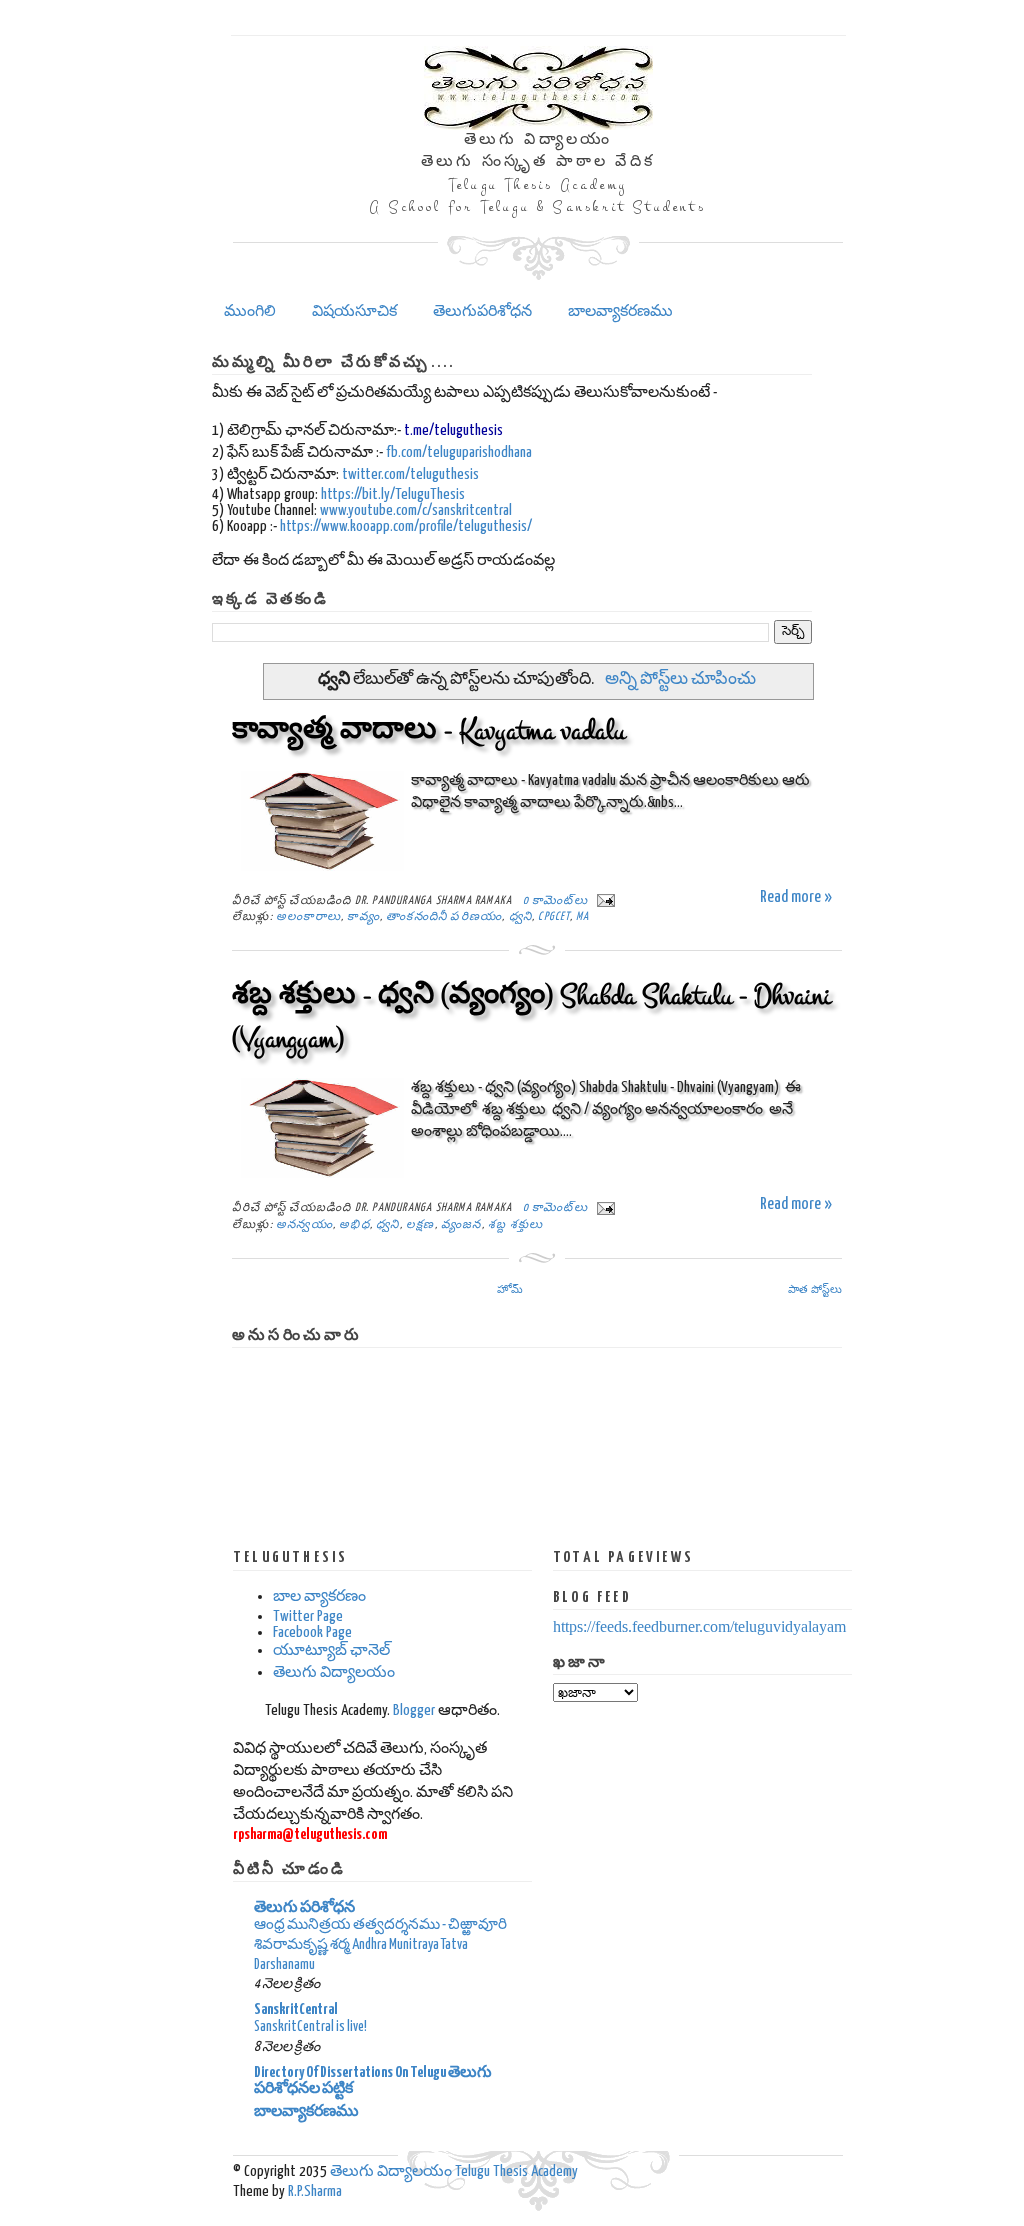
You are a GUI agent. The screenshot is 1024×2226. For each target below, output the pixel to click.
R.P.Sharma (315, 2191)
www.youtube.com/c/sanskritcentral (416, 510)
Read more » (796, 897)
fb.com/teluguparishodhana (459, 452)
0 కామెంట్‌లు (555, 900)
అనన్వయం (304, 1224)
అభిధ (354, 1224)
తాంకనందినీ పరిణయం (444, 916)
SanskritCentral (296, 2009)
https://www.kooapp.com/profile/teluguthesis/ (406, 526)
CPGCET (553, 916)
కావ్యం (363, 916)
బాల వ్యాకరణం (319, 1596)
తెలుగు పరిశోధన (304, 1907)
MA (582, 916)
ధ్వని (520, 916)
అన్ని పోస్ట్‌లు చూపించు (680, 679)
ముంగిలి (250, 311)
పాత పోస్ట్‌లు (815, 1289)
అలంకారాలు (308, 916)
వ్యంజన (461, 1224)
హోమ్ (510, 1289)
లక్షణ (420, 1224)
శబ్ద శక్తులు (515, 1224)
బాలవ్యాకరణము (620, 311)
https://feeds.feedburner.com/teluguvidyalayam (699, 1626)
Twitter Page (308, 1616)
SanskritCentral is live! (310, 2027)
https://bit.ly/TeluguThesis (393, 494)
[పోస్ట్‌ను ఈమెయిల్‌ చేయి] (603, 900)
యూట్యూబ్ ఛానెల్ (331, 1650)
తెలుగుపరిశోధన (482, 311)
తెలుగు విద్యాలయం (334, 1672)
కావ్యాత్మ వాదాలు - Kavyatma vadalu (428, 731)
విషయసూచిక (354, 311)
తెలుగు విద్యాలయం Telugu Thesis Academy (454, 2171)
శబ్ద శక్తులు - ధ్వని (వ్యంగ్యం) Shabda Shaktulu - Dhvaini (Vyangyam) (531, 1017)
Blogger (414, 1710)
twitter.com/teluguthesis (410, 474)
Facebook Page (312, 1632)
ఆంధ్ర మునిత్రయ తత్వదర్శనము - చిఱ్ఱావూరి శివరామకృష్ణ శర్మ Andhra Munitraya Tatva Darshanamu (380, 1945)
